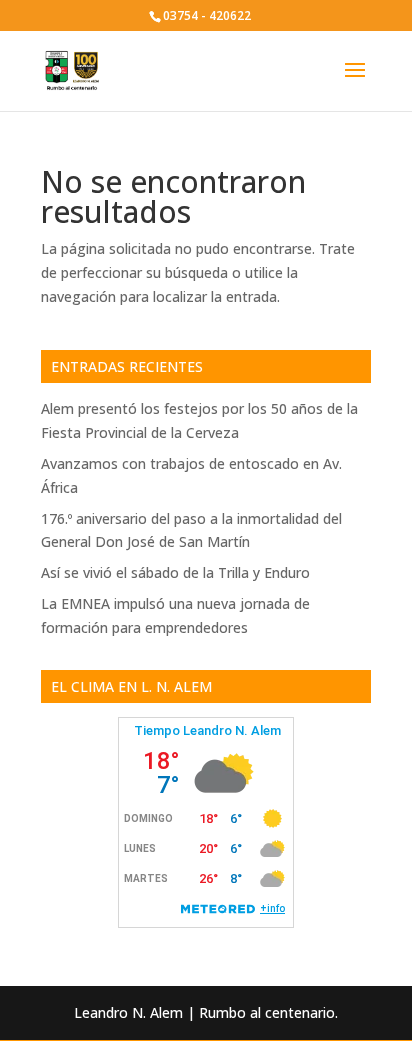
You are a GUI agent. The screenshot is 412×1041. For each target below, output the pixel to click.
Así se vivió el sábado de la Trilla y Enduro (175, 572)
